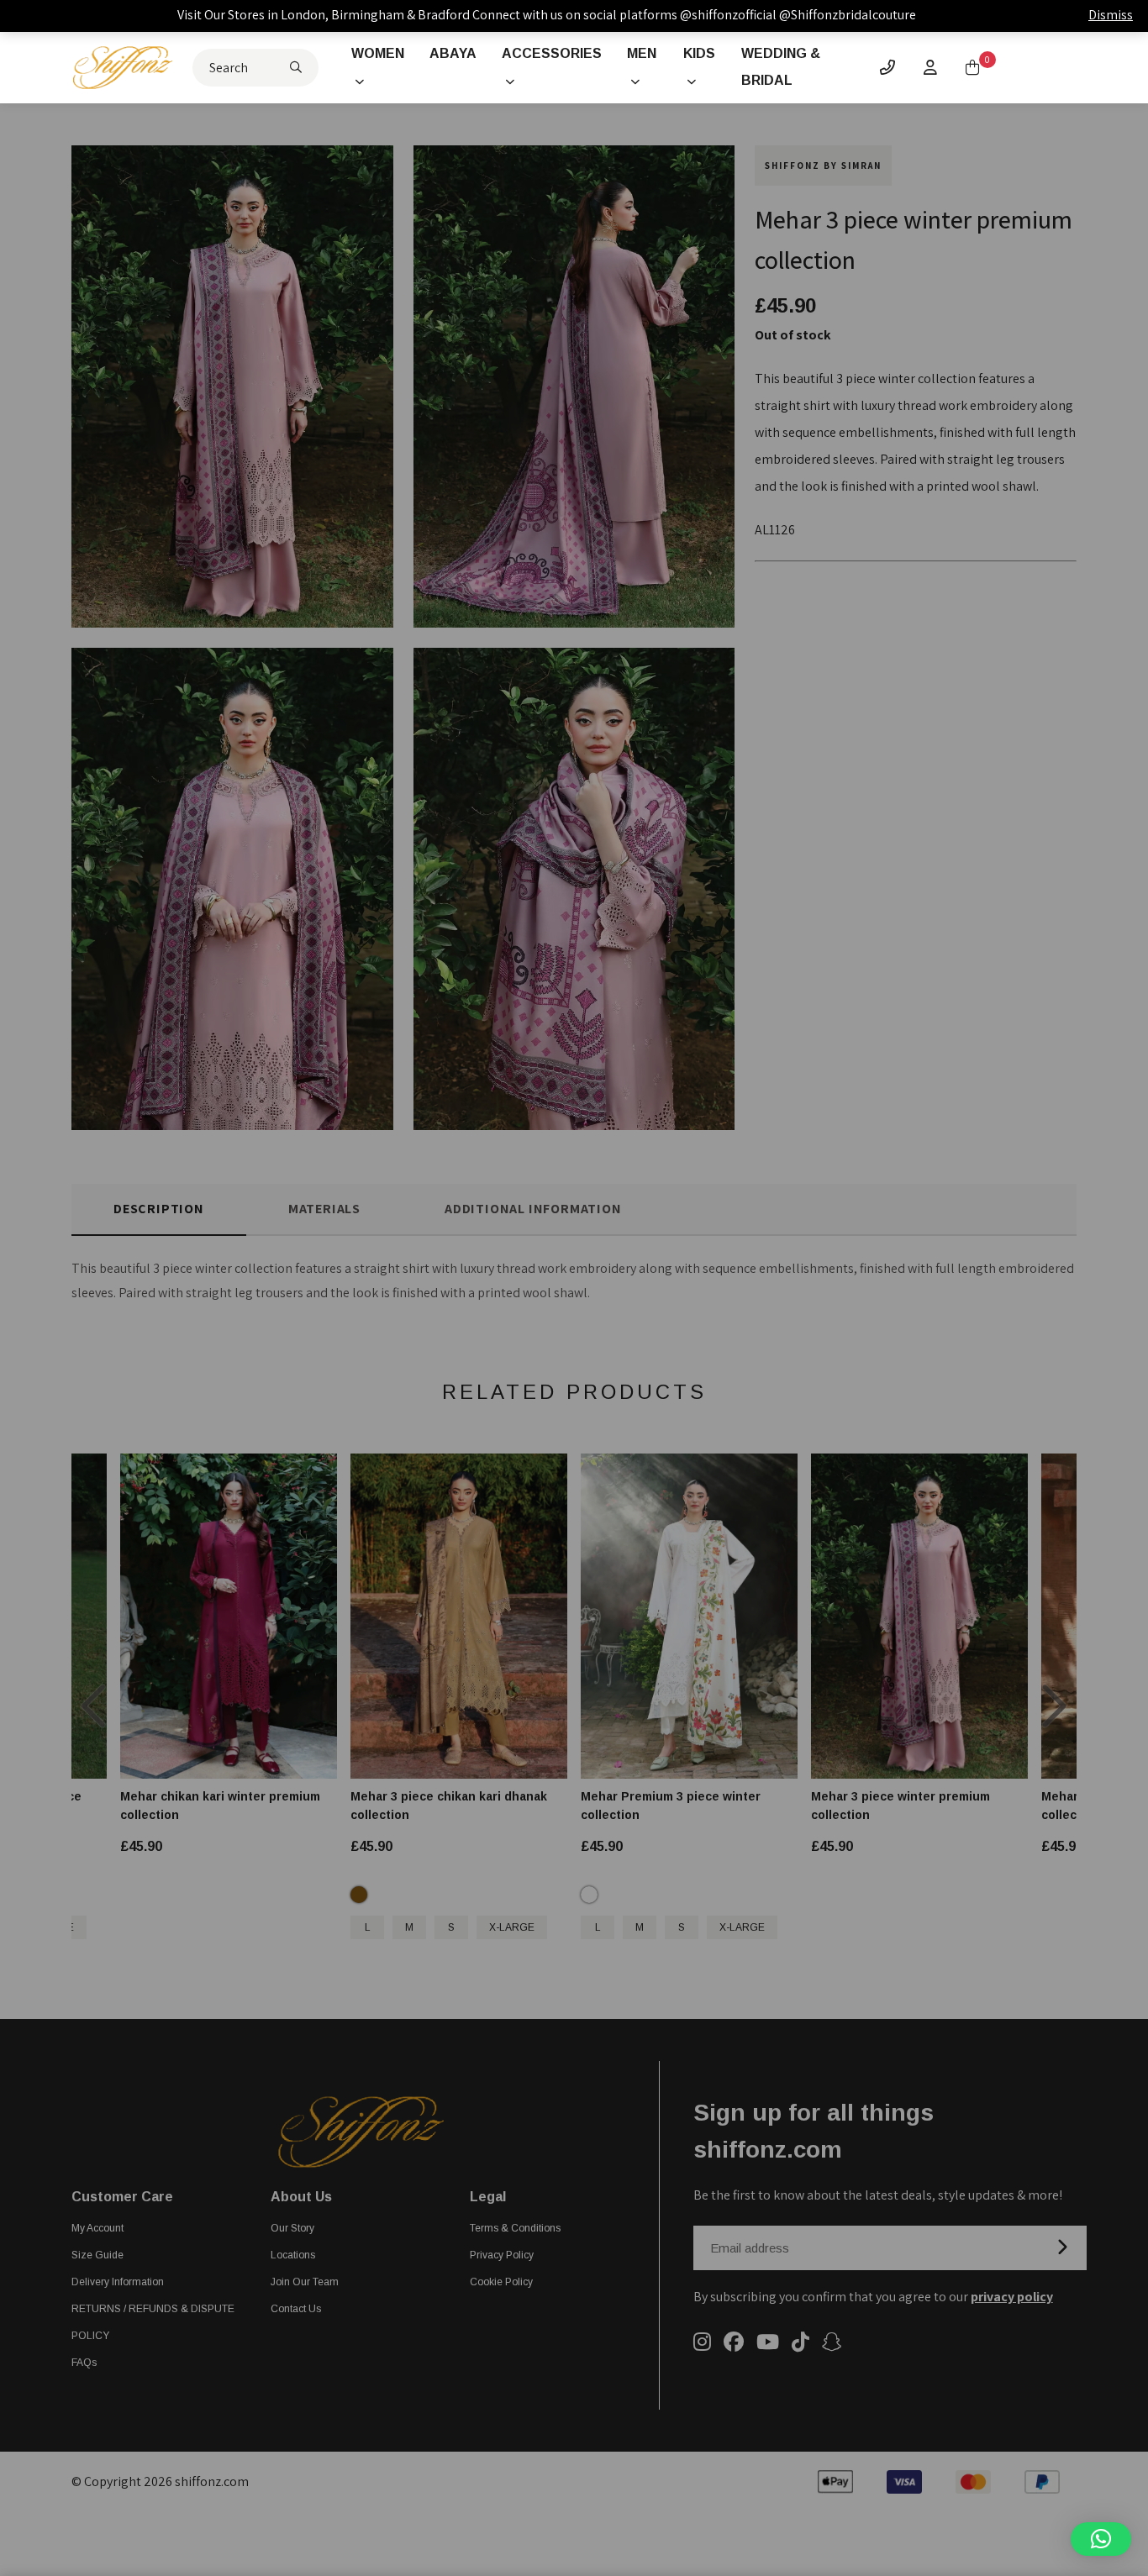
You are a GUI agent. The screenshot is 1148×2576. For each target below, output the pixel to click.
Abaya (453, 53)
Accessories (552, 53)
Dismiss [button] (1111, 15)
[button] (1101, 2539)
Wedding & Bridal (781, 67)
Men (642, 53)
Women (378, 53)
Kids (699, 53)
